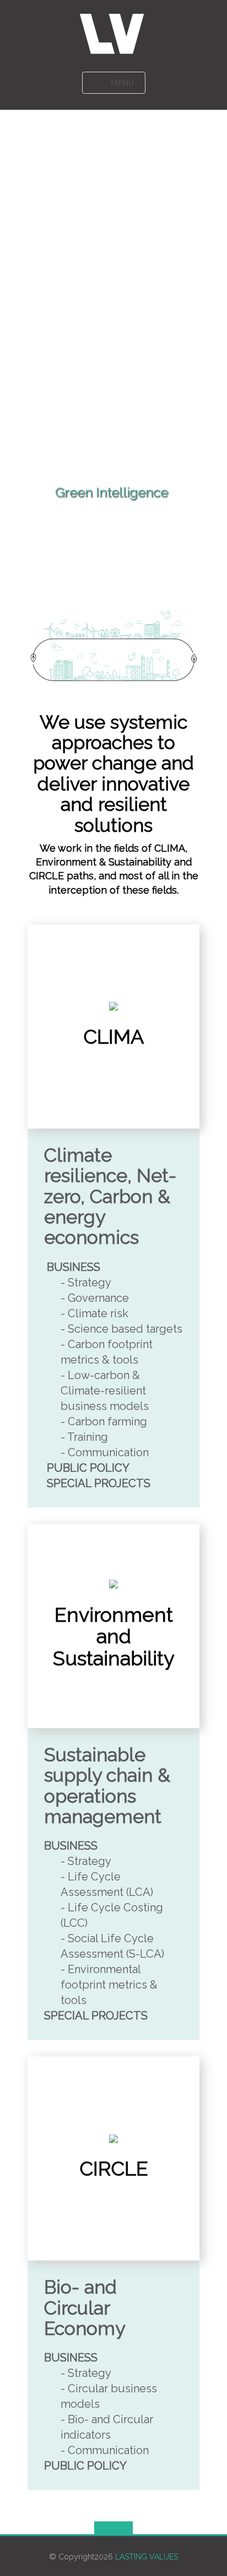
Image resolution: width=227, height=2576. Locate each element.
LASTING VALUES (147, 2557)
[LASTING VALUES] (114, 33)
